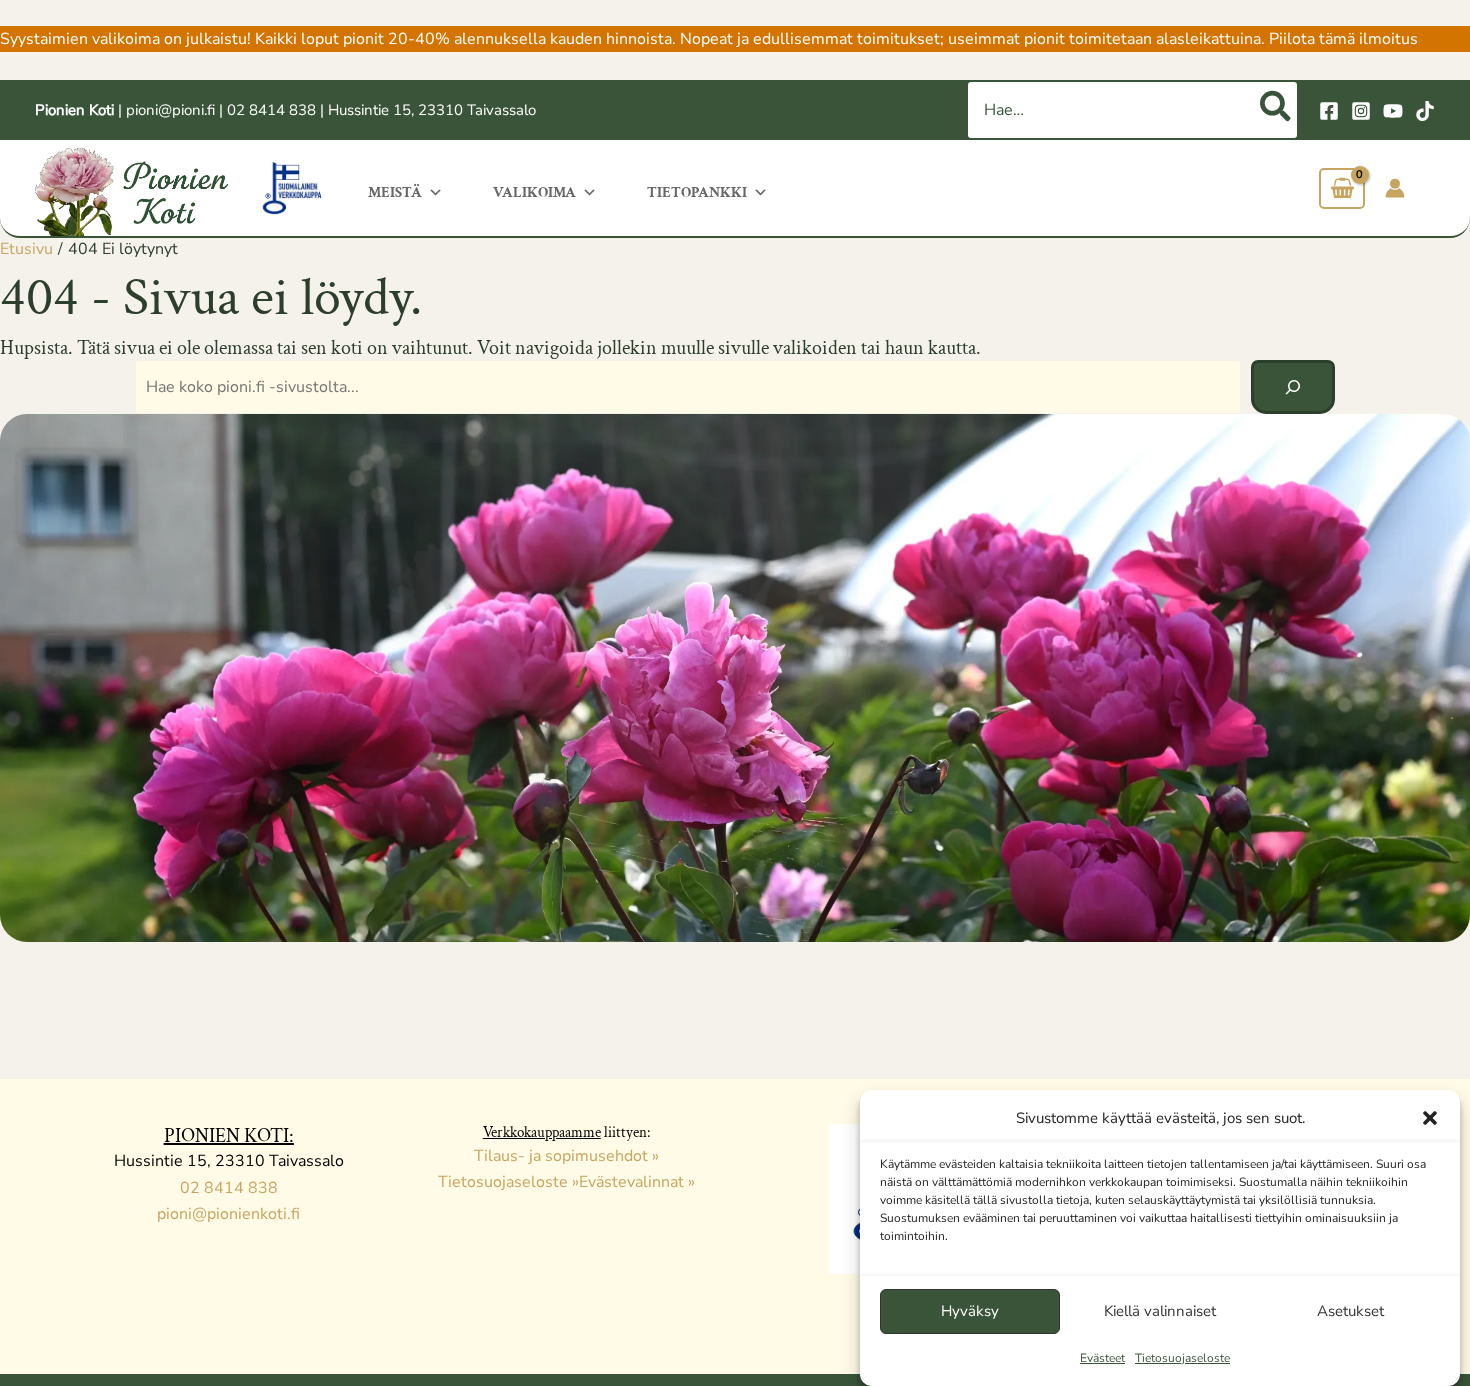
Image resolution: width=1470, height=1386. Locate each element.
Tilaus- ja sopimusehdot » (566, 1156)
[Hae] (1276, 110)
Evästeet (1102, 1358)
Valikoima (534, 192)
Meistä (395, 192)
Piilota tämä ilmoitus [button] (1343, 39)
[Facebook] (1329, 111)
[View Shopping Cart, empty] (1342, 188)
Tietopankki (697, 192)
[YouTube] (1393, 111)
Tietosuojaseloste (1182, 1358)
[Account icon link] (1395, 188)
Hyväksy (970, 1311)
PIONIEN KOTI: (229, 1136)
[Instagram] (1361, 111)
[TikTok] (1425, 111)
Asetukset (1350, 1311)
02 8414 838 (271, 110)
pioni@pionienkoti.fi (228, 1214)
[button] (1430, 1118)
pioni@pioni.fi (170, 110)
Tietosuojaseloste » (508, 1182)
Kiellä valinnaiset (1160, 1311)
